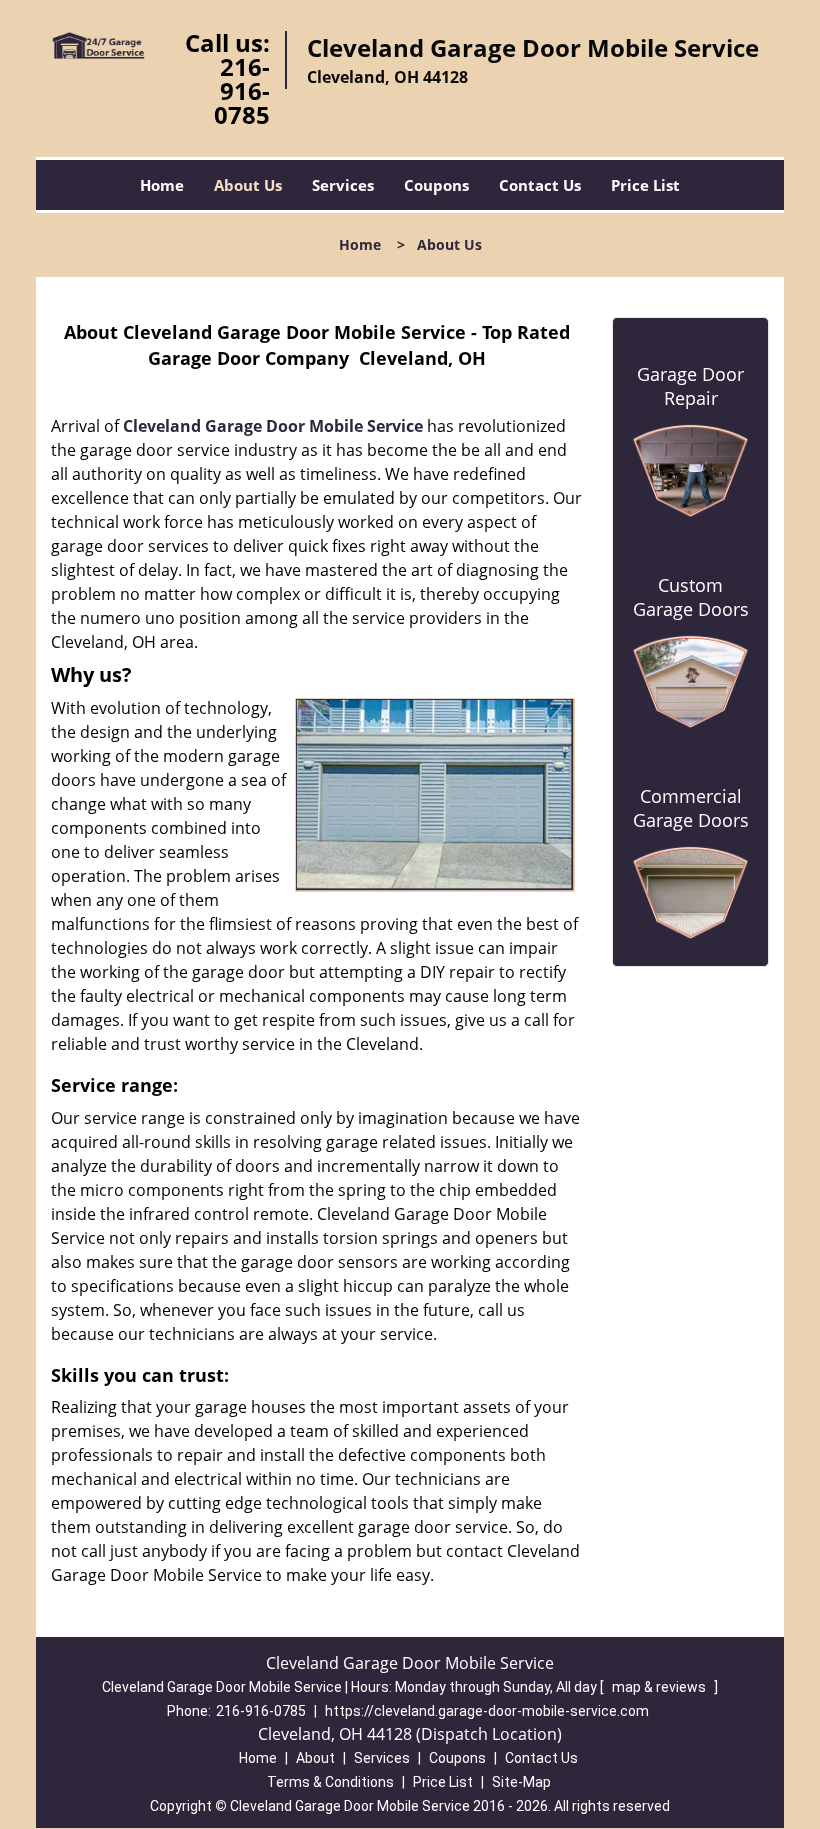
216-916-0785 (242, 90)
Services (343, 185)
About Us (248, 185)
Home (162, 185)
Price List (645, 185)
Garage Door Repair (690, 386)
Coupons (436, 185)
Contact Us (540, 185)
